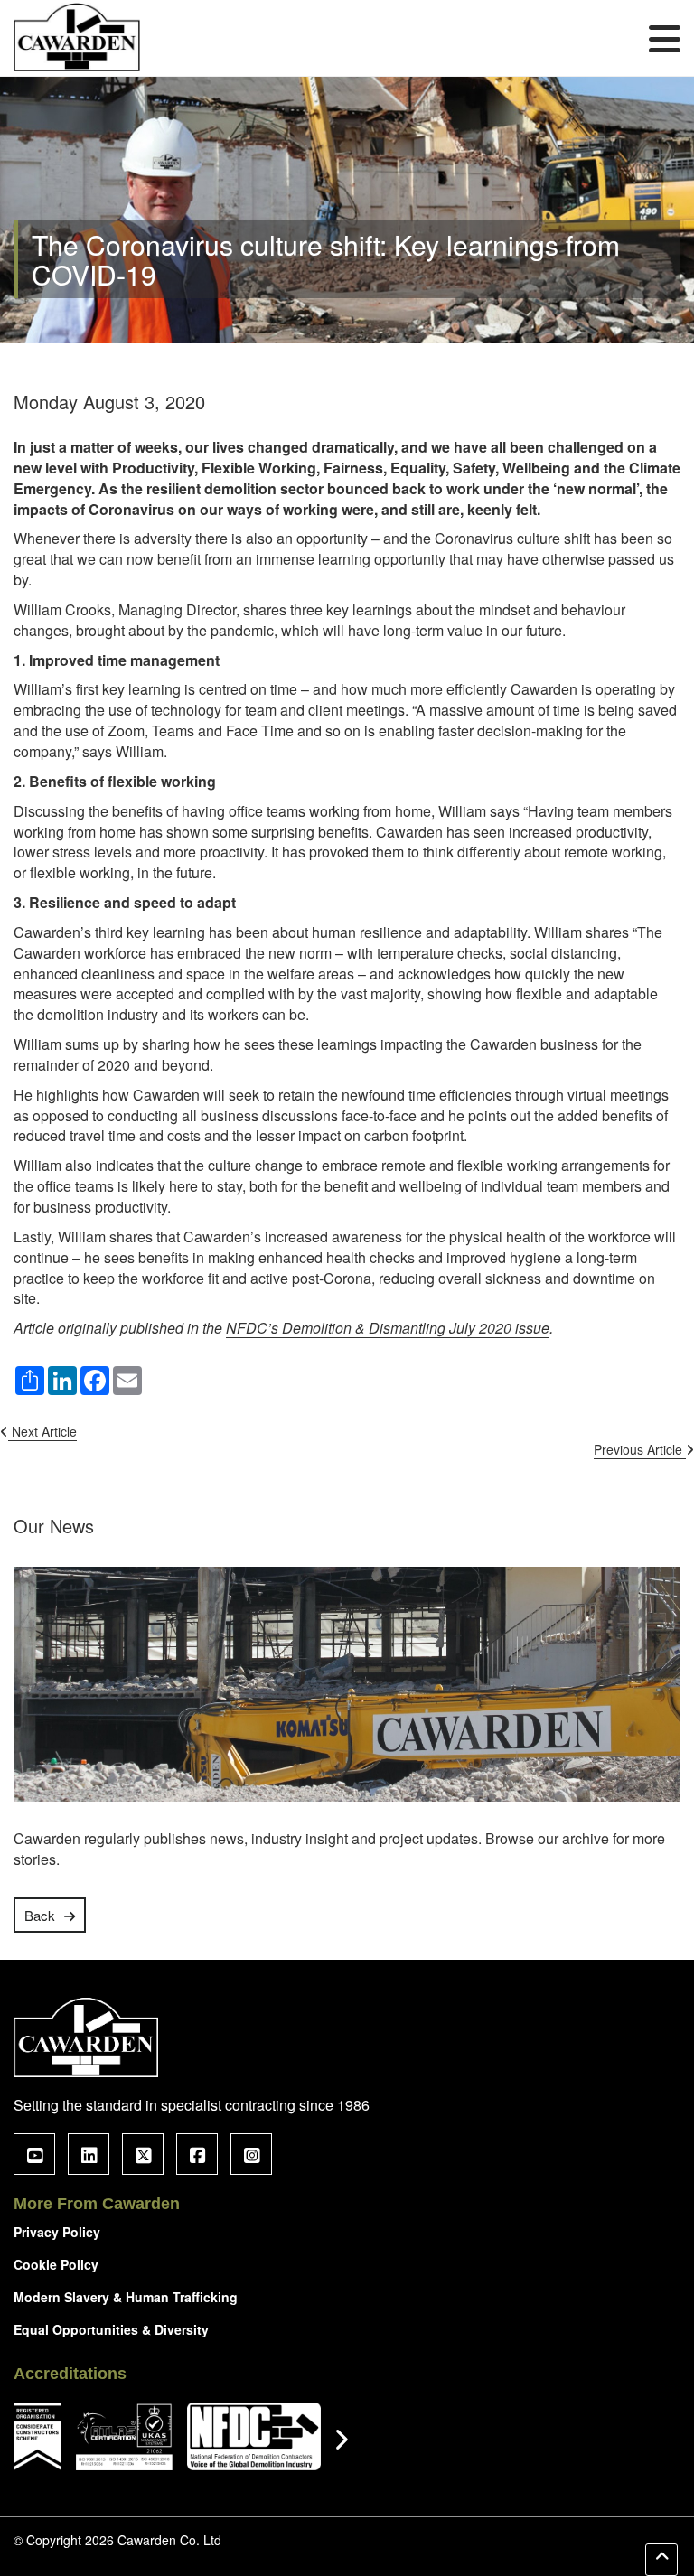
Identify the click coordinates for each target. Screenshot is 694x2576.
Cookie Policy (56, 2264)
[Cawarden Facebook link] (197, 2154)
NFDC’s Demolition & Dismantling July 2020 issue (388, 1328)
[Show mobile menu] (665, 38)
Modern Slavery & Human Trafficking (126, 2297)
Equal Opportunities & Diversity (111, 2329)
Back (40, 1915)
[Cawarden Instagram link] (251, 2154)
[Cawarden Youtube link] (34, 2154)
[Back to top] (661, 2560)
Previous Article (640, 1449)
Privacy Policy (57, 2232)
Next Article (42, 1431)
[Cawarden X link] (143, 2154)
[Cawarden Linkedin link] (89, 2154)
